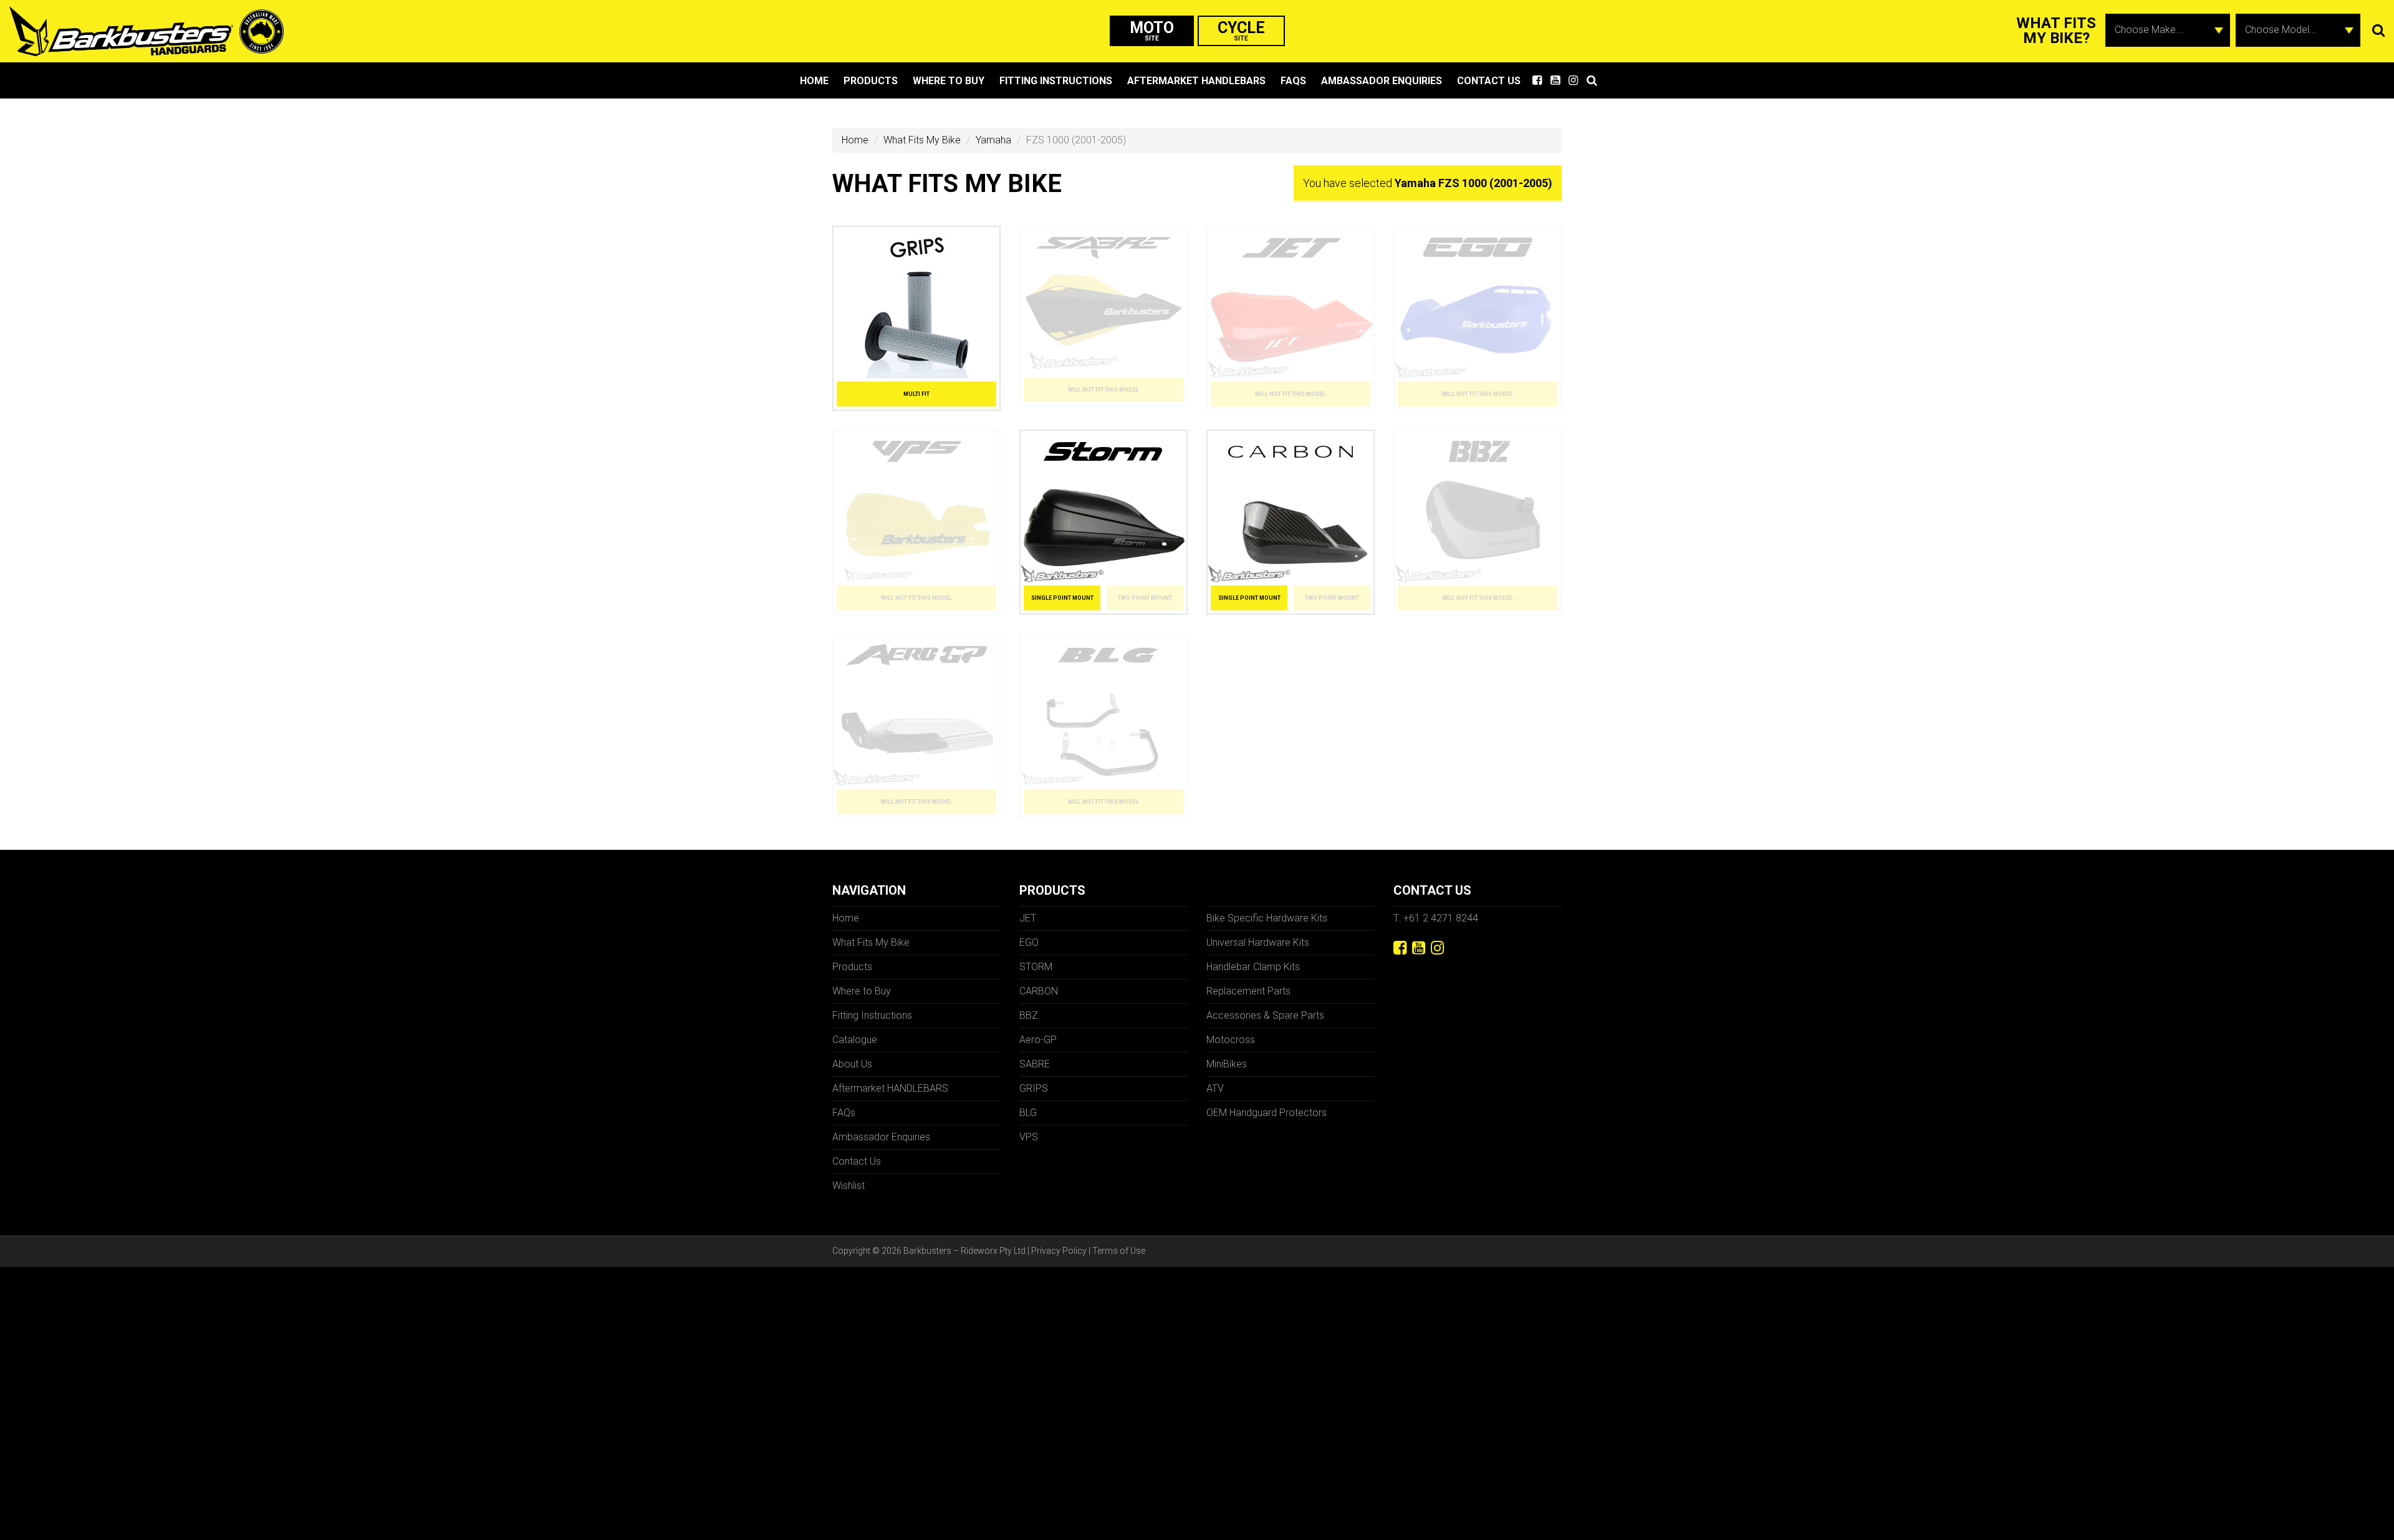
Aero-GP (1038, 1040)
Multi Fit (916, 394)
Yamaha (993, 140)
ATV (1215, 1088)
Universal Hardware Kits (1258, 942)
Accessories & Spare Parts (1265, 1015)
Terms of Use (1119, 1251)
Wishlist (848, 1186)
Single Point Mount (1062, 598)
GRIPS (1034, 1088)
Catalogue (855, 1040)
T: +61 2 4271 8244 (1436, 918)
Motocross (1231, 1040)
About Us (852, 1064)
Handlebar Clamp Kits (1253, 967)
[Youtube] (1419, 948)
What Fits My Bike (922, 140)
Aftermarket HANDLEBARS (1196, 81)
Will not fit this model (1103, 390)
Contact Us (1489, 81)
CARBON (1039, 991)
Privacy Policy (1059, 1251)
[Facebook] (1400, 948)
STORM (1036, 967)
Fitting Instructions (1056, 81)
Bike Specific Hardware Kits (1267, 918)
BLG (1028, 1113)
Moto (1152, 30)
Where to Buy (949, 81)
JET (1028, 918)
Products (871, 81)
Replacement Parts (1248, 991)
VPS (1029, 1137)
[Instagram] (1437, 948)
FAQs (1293, 81)
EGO (1029, 942)
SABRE (1035, 1064)
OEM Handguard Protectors (1267, 1113)
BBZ (1029, 1015)
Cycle (1241, 30)
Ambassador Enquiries (1382, 81)
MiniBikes (1227, 1064)
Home (814, 81)
